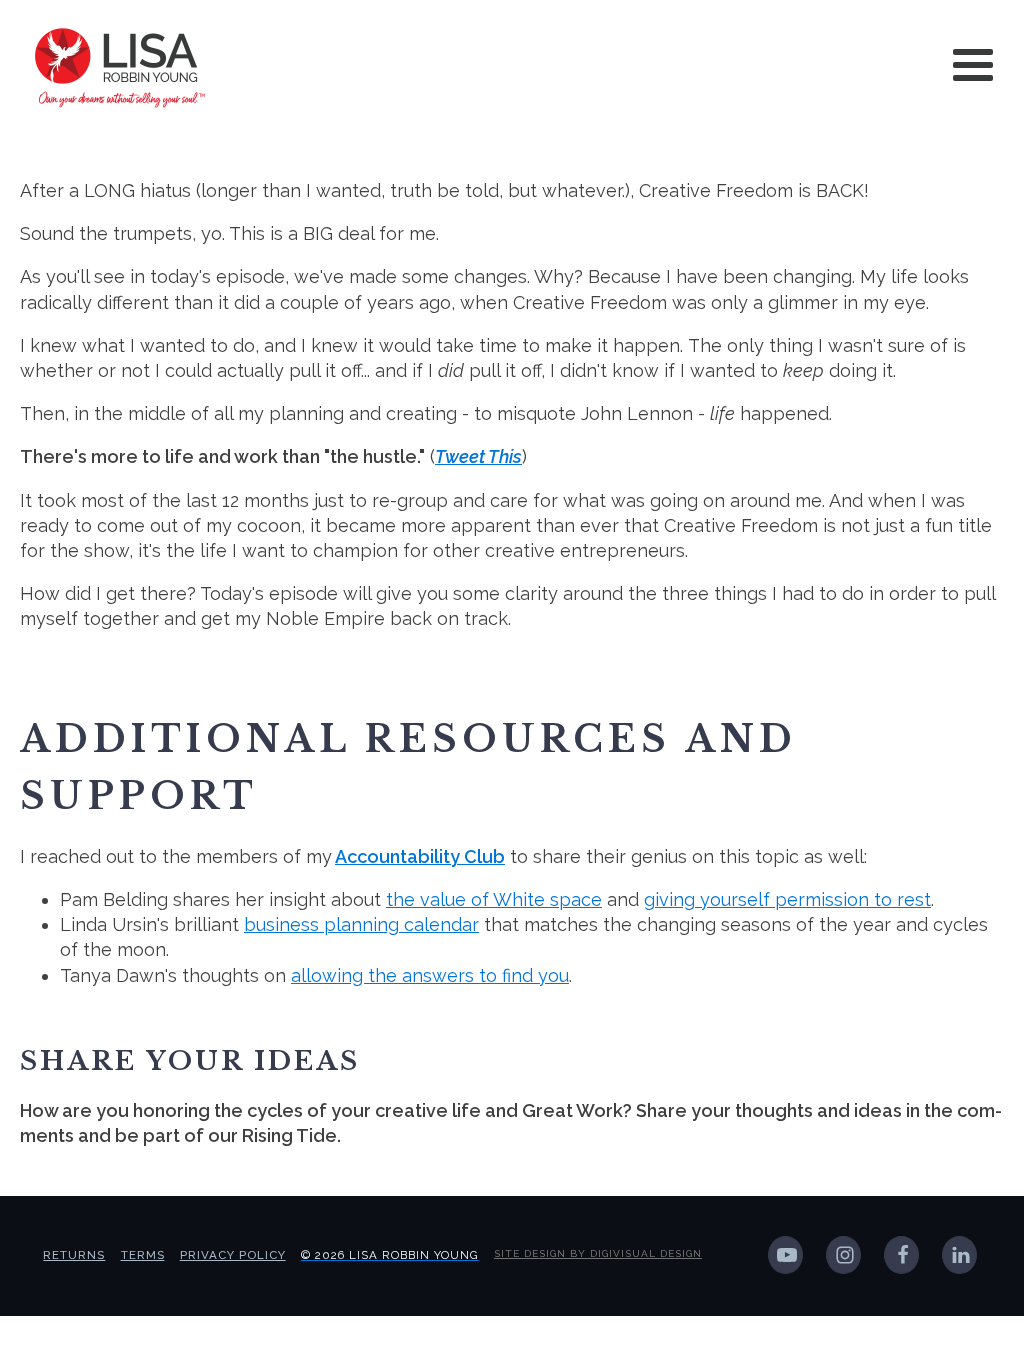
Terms (143, 1255)
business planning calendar (361, 924)
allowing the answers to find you (430, 975)
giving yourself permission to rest (787, 899)
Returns (74, 1255)
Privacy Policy (233, 1255)
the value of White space (494, 899)
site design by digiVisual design (598, 1253)
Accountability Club (420, 856)
